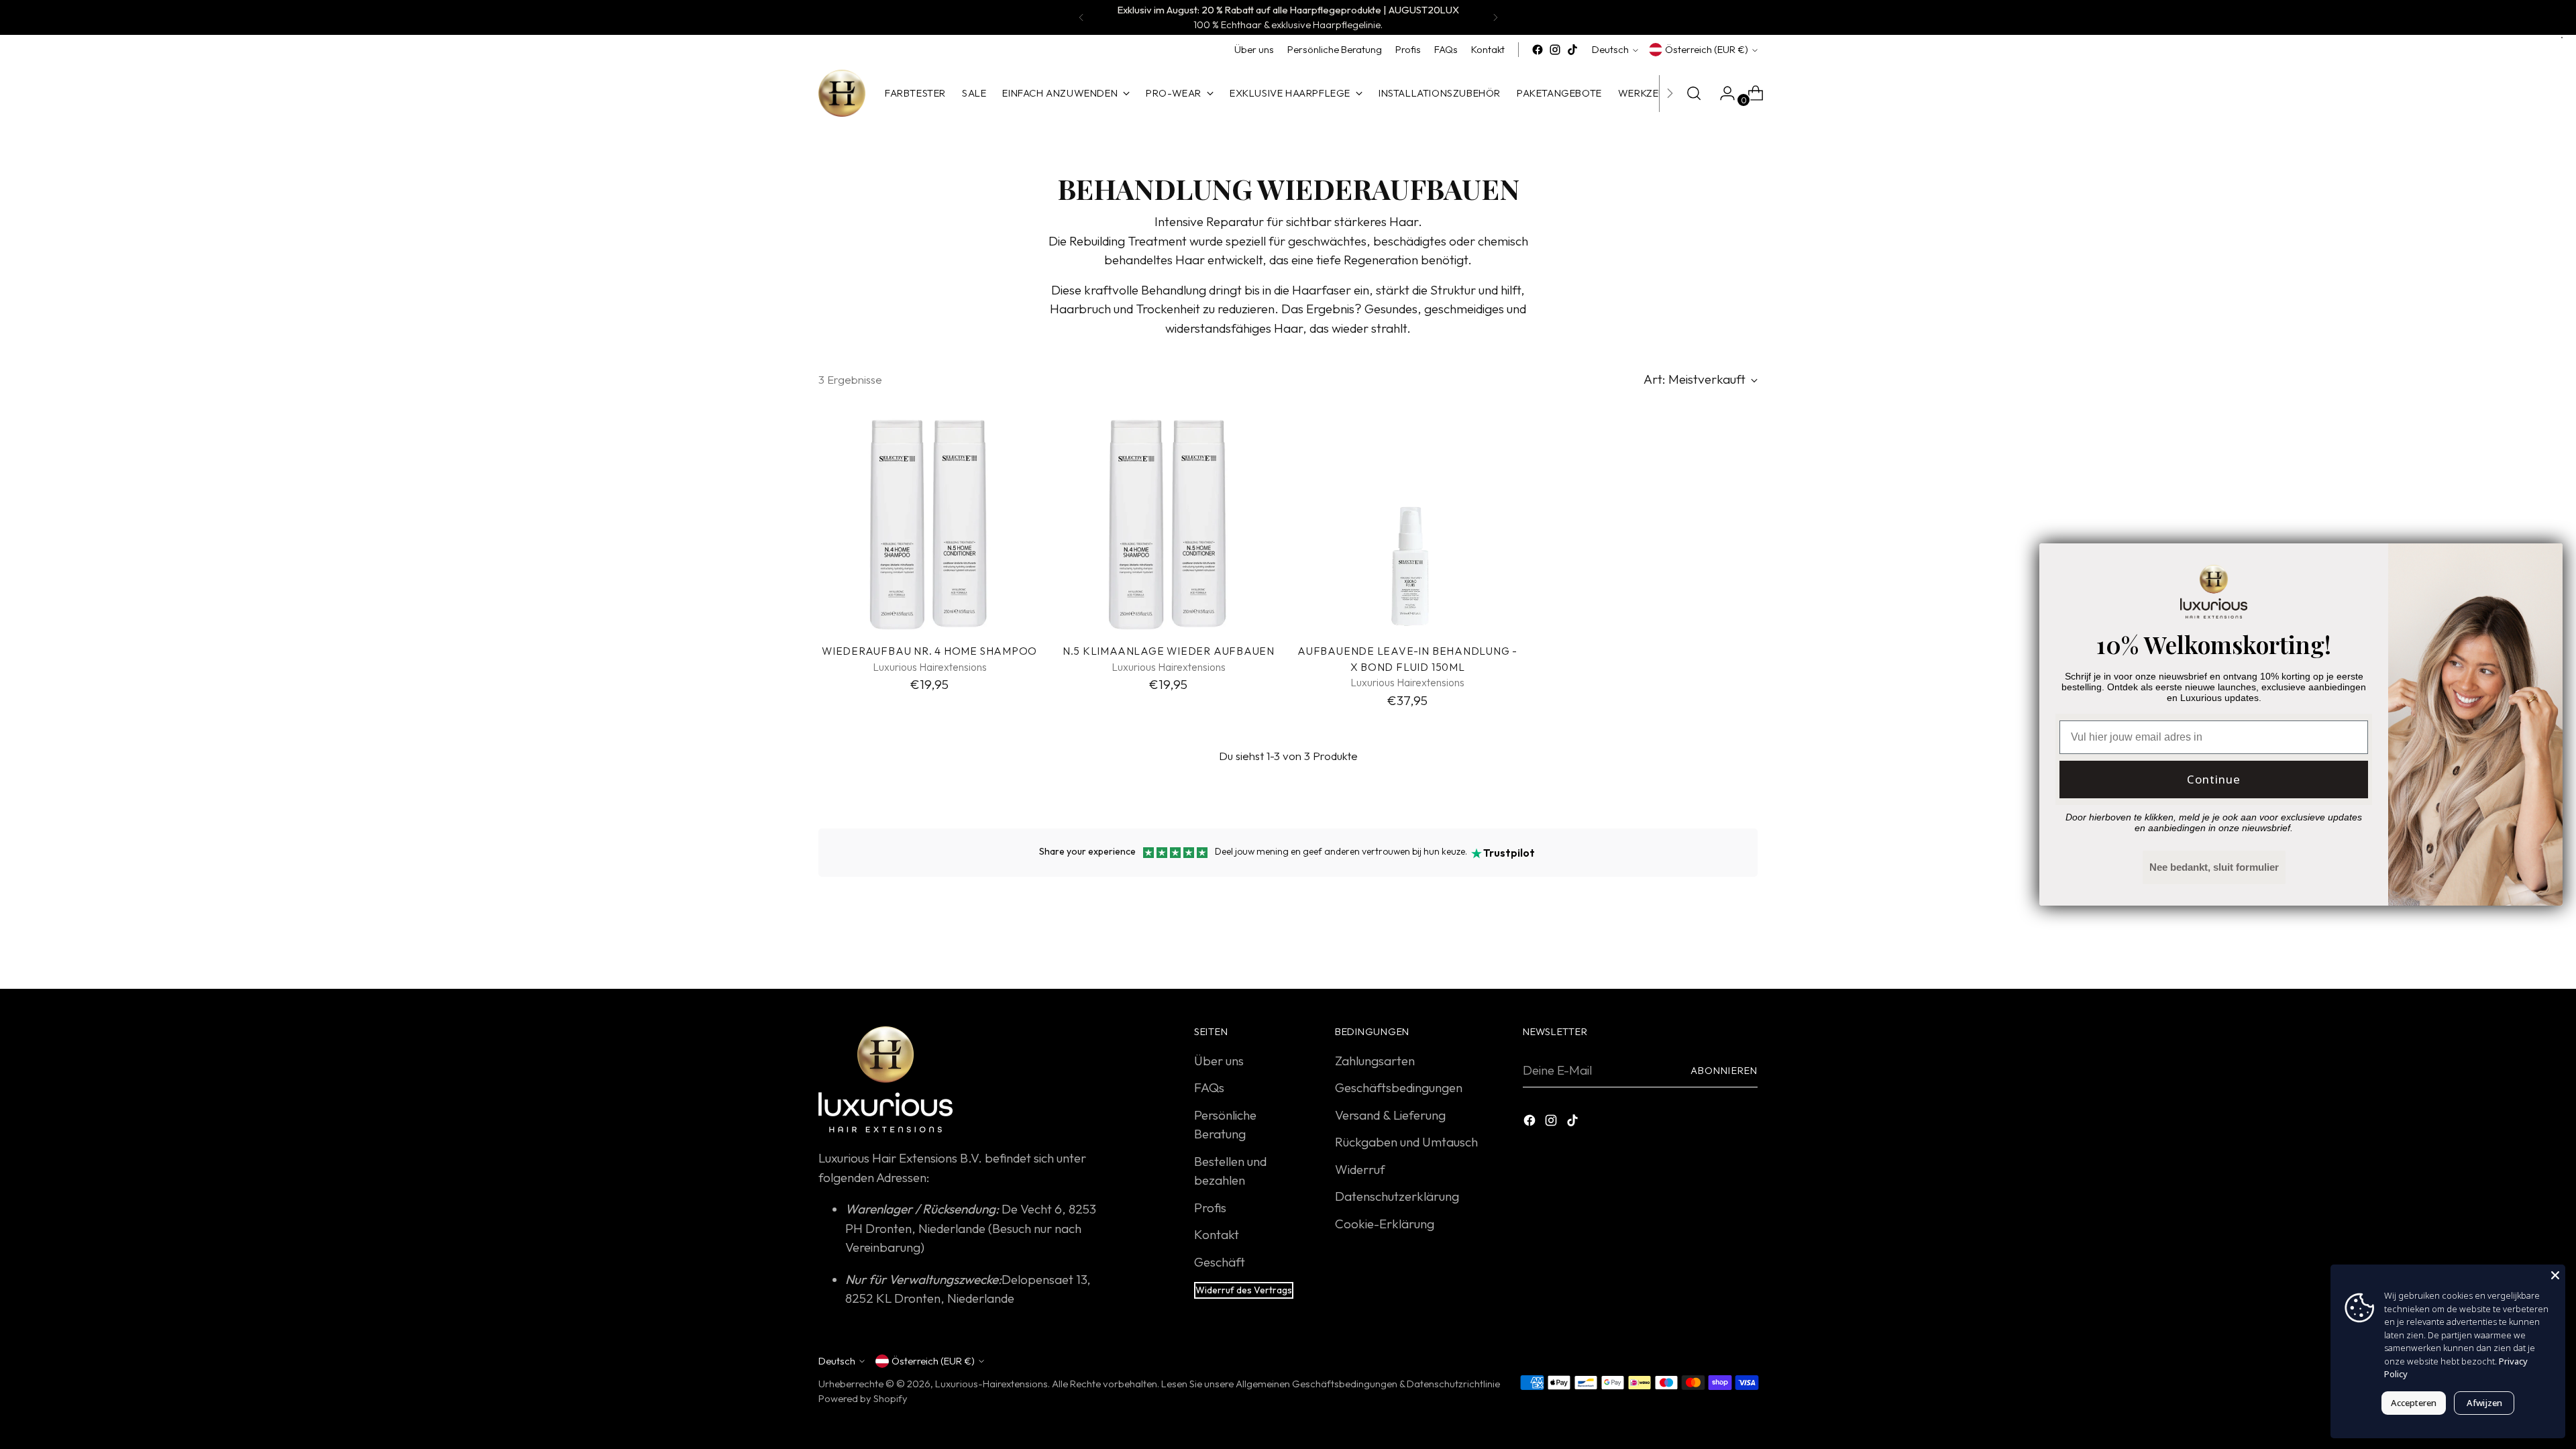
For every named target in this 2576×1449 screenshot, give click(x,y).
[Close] (2555, 1275)
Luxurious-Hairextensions (991, 1384)
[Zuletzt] (1081, 17)
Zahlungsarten (1375, 1061)
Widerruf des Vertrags (1244, 1290)
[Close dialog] (2545, 560)
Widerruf (1360, 1169)
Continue (2214, 779)
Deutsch (1610, 49)
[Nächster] (1495, 17)
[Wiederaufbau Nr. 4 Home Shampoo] (929, 522)
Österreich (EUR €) (1707, 49)
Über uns (1219, 1061)
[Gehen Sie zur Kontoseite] (1722, 93)
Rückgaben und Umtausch (1406, 1142)
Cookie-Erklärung (1385, 1224)
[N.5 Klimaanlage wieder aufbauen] (1168, 522)
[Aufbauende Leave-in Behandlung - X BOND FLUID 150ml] (1408, 522)
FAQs (1209, 1087)
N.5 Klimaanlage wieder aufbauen (1169, 651)
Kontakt (1217, 1234)
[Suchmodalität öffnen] (1694, 93)
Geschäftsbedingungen (1399, 1087)
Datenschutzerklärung (1397, 1196)
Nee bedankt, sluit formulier (2214, 867)
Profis (1210, 1207)
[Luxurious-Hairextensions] (842, 93)
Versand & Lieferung (1390, 1115)
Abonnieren (1724, 1070)
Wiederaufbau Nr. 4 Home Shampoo (929, 651)
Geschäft (1220, 1262)
